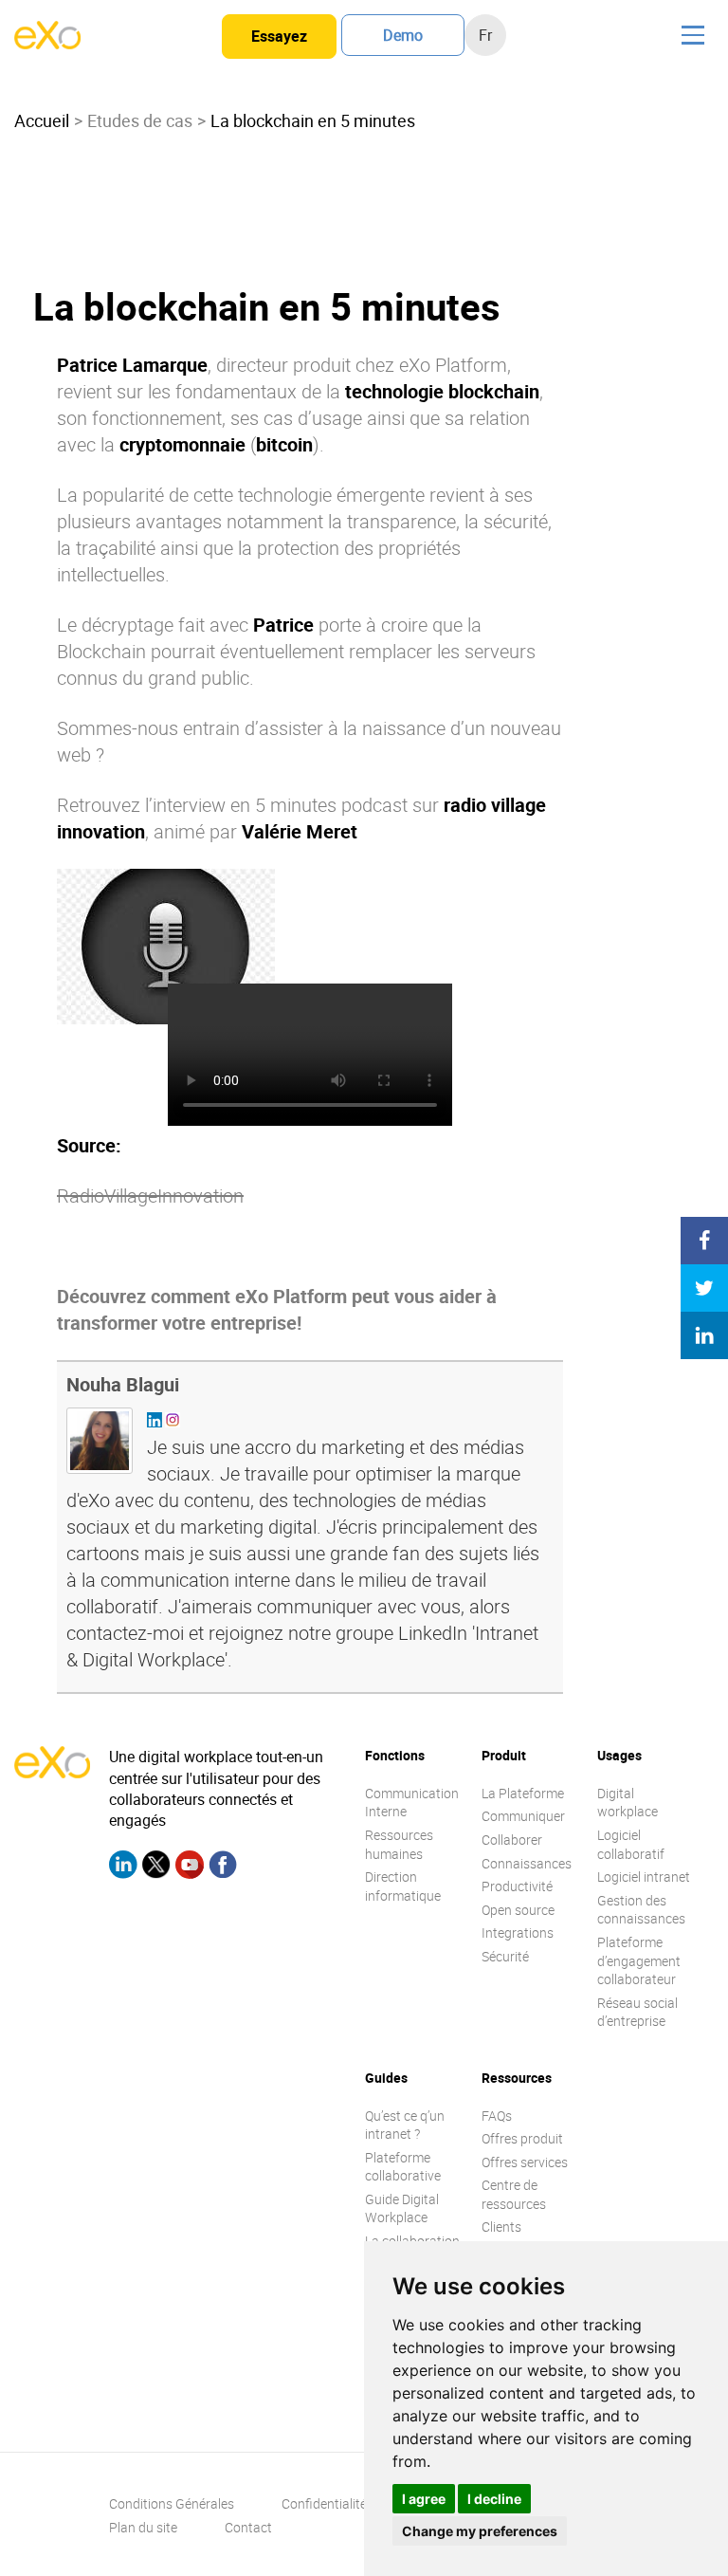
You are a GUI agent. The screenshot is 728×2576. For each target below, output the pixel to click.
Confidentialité (324, 2503)
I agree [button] (424, 2499)
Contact (248, 2527)
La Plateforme (523, 1793)
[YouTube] (190, 1868)
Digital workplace (628, 1803)
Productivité (517, 1886)
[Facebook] (223, 1868)
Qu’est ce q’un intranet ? (405, 2125)
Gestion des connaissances (641, 1910)
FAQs (497, 2116)
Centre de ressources (514, 2194)
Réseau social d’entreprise (637, 2012)
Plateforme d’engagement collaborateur (639, 1960)
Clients (501, 2226)
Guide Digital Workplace (402, 2208)
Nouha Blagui (123, 1384)
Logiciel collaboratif (631, 1844)
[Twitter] (156, 1868)
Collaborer (512, 1840)
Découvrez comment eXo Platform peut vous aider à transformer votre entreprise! (277, 1309)
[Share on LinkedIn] (704, 1335)
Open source (518, 1910)
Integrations (518, 1932)
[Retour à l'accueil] (47, 44)
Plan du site (143, 2527)
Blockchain (101, 651)
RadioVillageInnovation (150, 1196)
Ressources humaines (399, 1844)
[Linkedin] (123, 1868)
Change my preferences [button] (480, 2531)
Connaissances (527, 1863)
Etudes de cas (140, 120)
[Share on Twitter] (704, 1288)
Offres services (525, 2162)
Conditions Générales (172, 2503)
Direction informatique (403, 1886)
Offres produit (522, 2138)
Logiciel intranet (644, 1877)
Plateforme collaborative (403, 2167)
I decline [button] (494, 2499)
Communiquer (523, 1816)
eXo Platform (453, 365)
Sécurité (505, 1956)
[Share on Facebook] (704, 1241)
